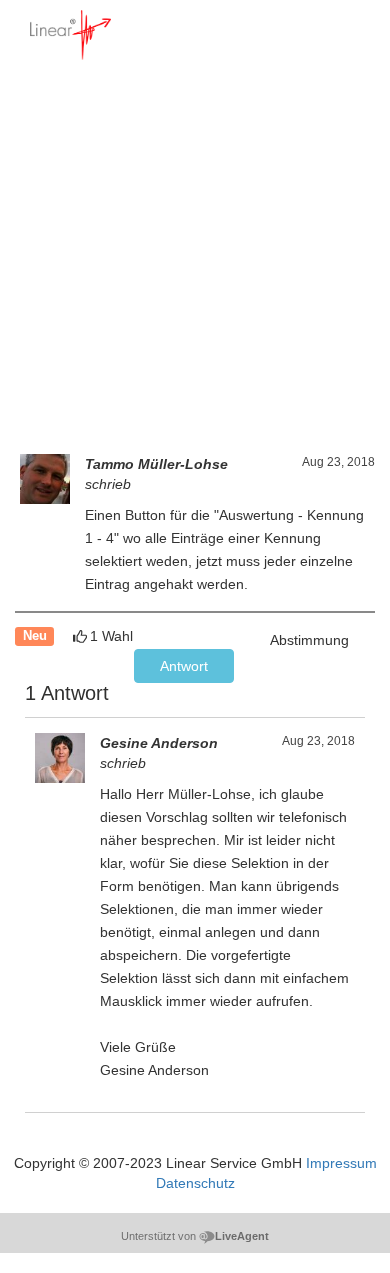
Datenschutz (195, 1183)
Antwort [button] (184, 666)
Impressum (341, 1163)
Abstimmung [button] (309, 640)
